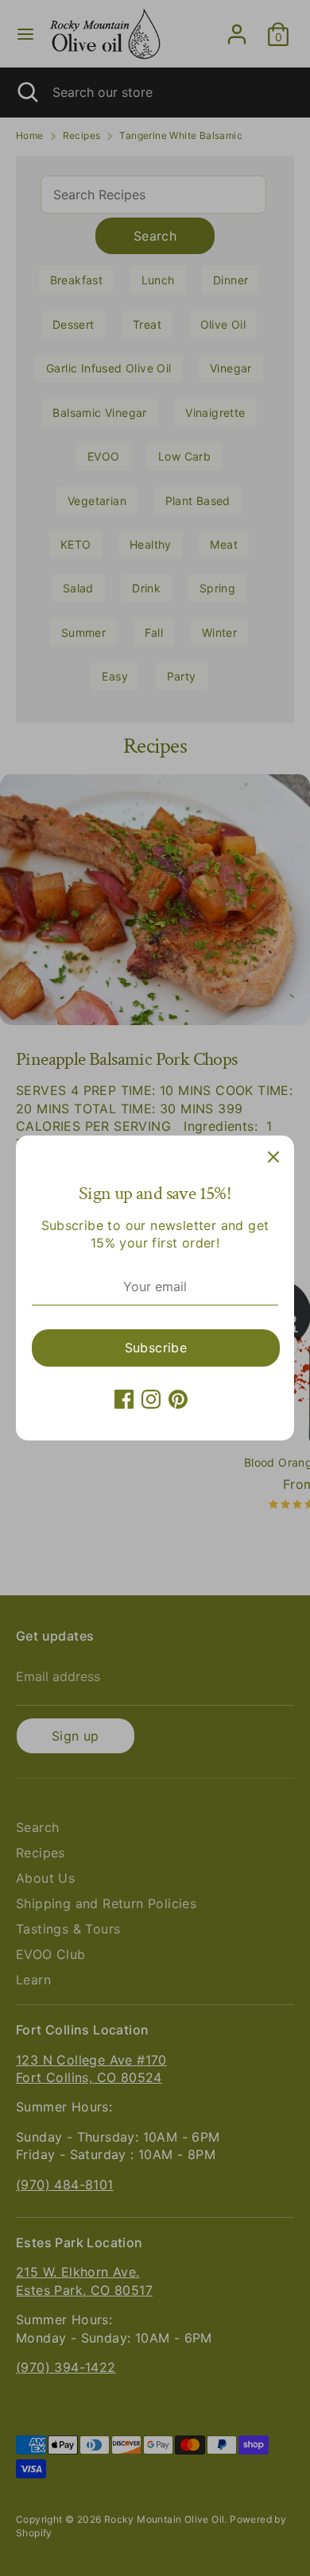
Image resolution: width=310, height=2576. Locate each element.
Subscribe (156, 1348)
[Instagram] (151, 1399)
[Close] (273, 1156)
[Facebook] (124, 1399)
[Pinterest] (178, 1399)
